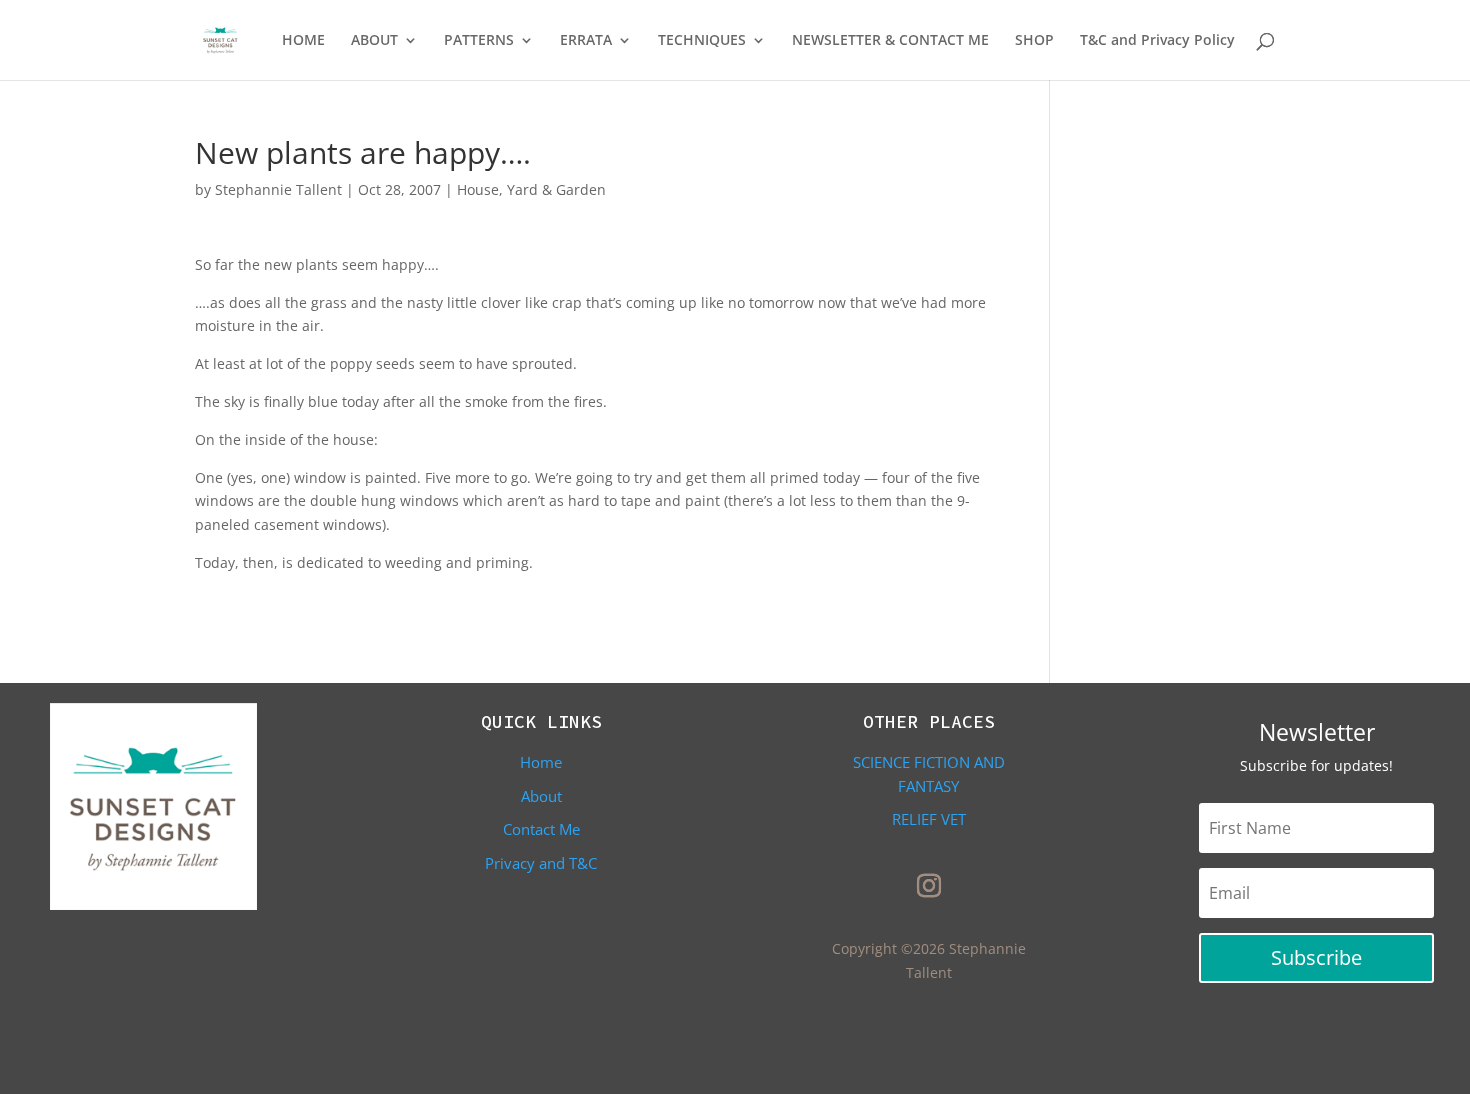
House (478, 189)
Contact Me (541, 829)
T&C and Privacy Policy (1157, 41)
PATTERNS (479, 41)
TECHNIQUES (702, 41)
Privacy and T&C (541, 863)
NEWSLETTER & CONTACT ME (890, 41)
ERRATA (586, 41)
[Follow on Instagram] (929, 886)
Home (541, 762)
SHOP (1034, 41)
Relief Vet (929, 819)
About (541, 796)
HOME (303, 41)
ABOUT (374, 41)
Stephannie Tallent (278, 189)
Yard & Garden (556, 189)
